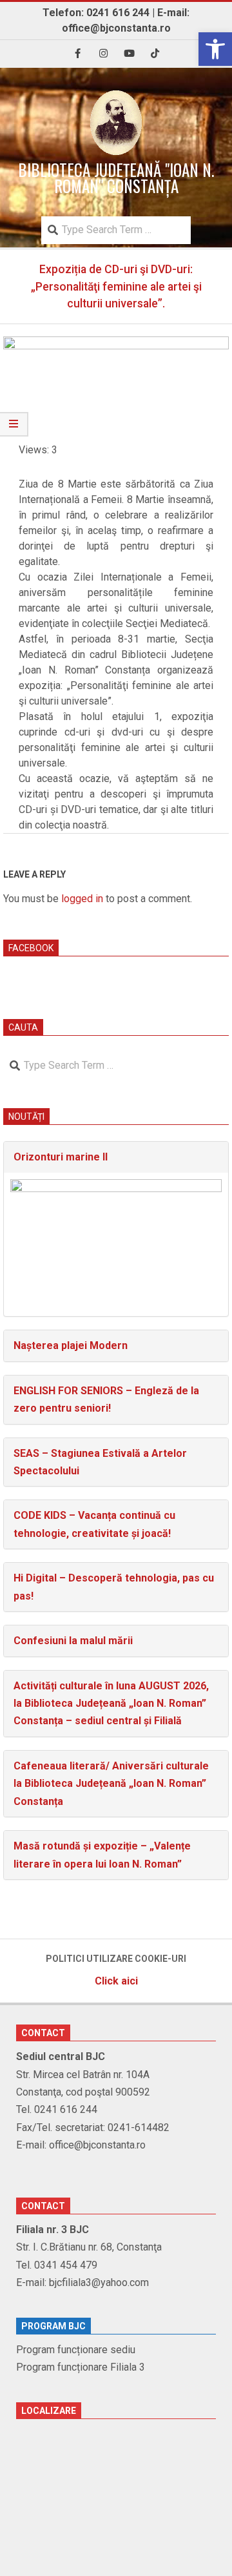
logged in (82, 899)
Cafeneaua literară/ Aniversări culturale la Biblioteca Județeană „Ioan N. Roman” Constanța (111, 1784)
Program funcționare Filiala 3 (81, 2367)
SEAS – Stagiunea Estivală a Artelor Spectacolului (100, 1462)
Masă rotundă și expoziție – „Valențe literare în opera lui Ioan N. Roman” (102, 1855)
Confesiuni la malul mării (73, 1641)
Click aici (116, 1981)
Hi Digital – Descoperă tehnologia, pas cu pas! (114, 1587)
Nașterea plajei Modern (71, 1345)
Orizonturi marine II (61, 1157)
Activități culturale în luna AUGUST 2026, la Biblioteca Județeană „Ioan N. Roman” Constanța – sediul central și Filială (111, 1704)
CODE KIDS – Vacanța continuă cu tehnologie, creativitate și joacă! (94, 1524)
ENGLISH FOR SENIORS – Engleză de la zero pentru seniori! (106, 1399)
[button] (215, 49)
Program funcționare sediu (76, 2350)
